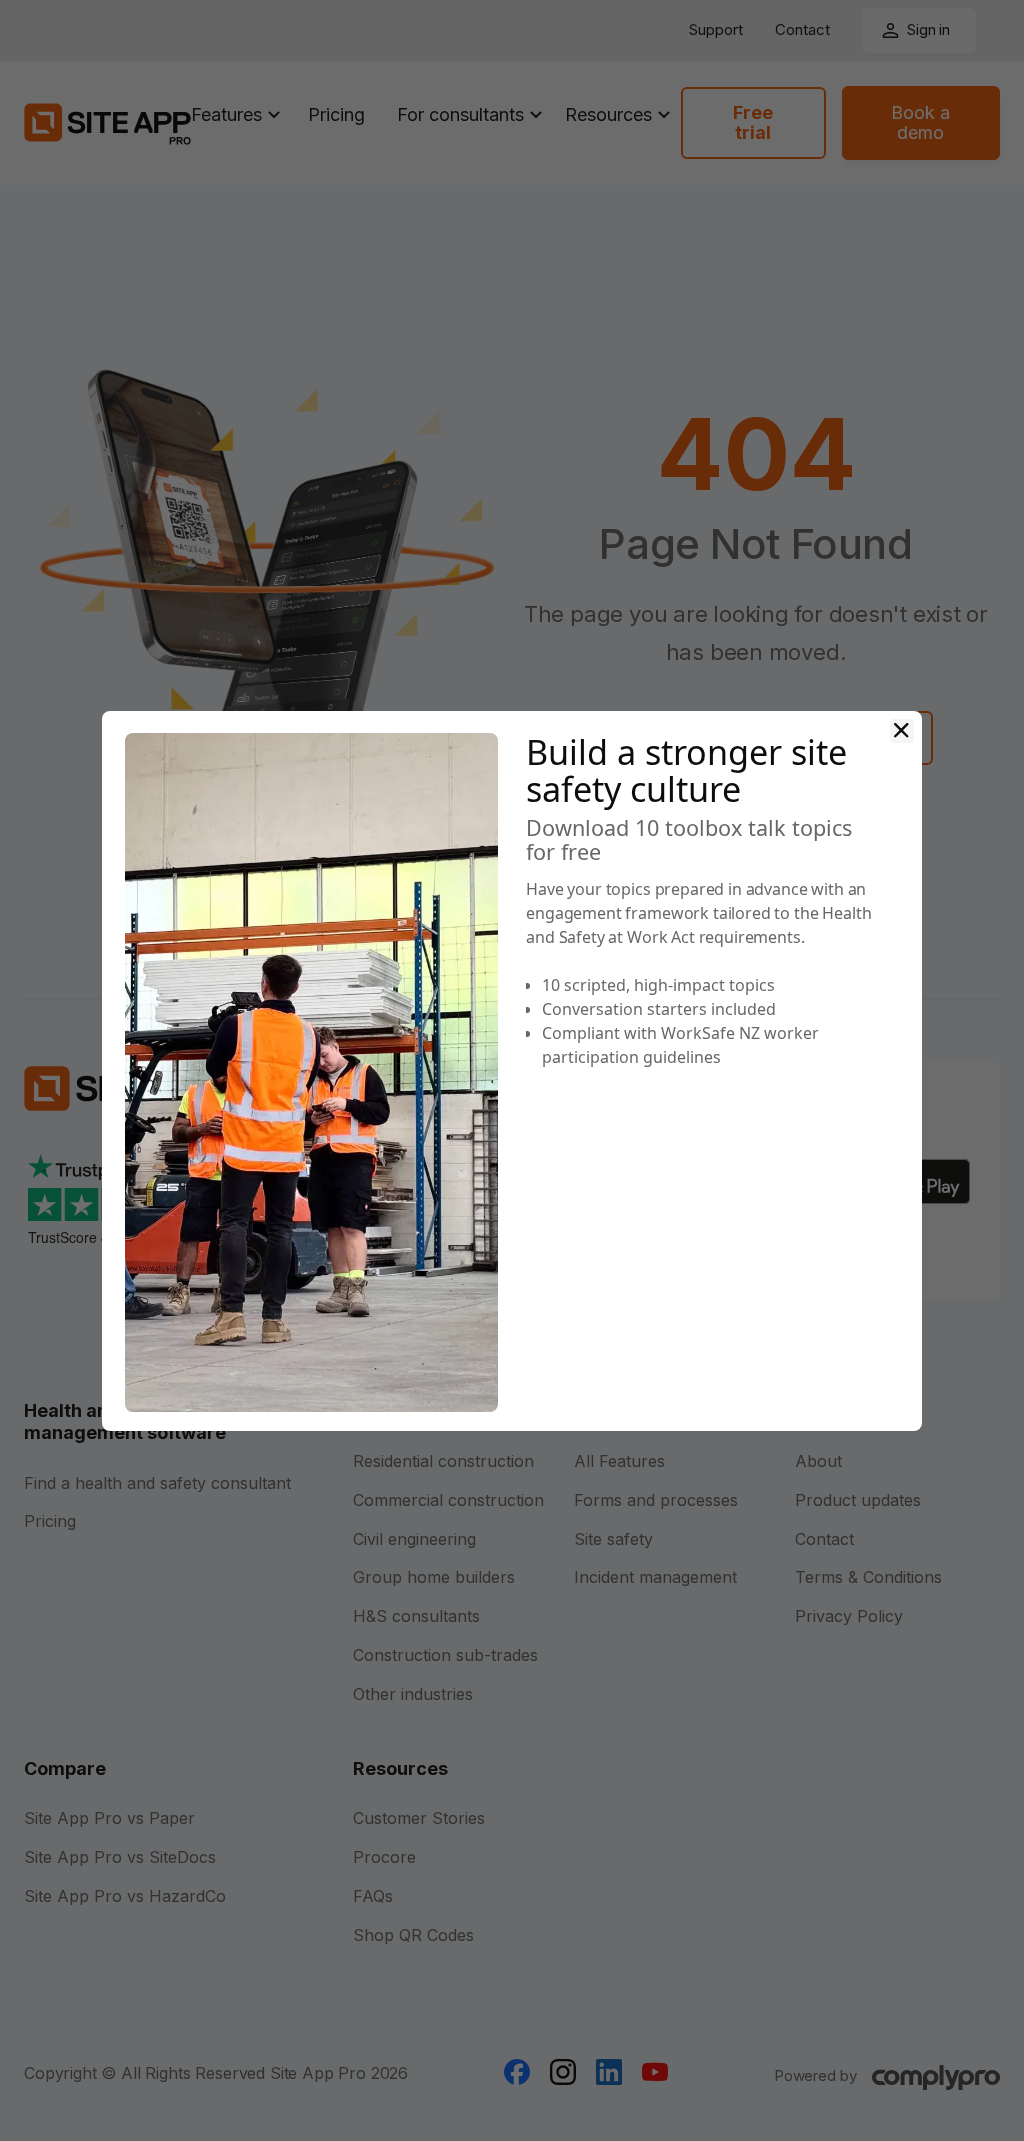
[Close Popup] (902, 731)
